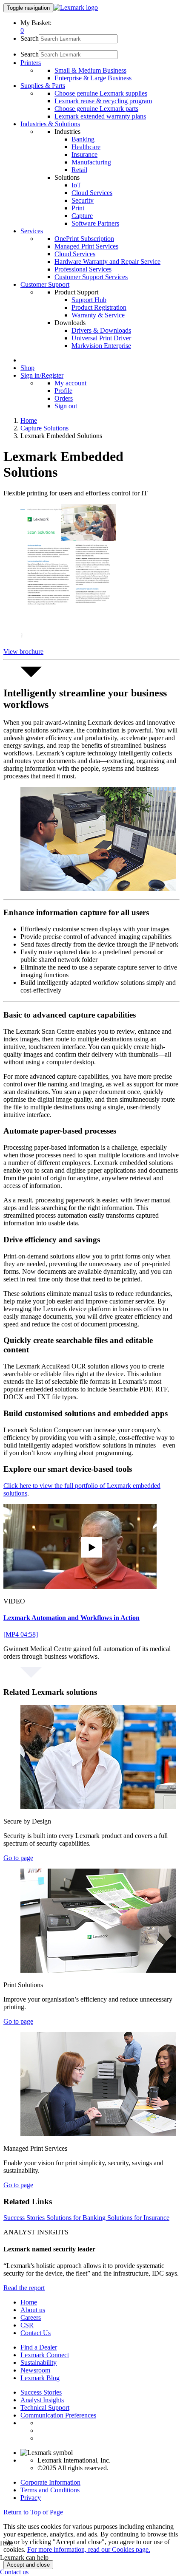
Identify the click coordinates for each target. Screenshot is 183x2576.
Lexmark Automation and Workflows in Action (71, 1618)
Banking (83, 139)
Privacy (31, 2498)
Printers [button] (31, 63)
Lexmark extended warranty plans (100, 116)
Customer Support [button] (45, 284)
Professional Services (83, 269)
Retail (79, 170)
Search (30, 38)
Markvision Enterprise (101, 346)
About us (33, 2310)
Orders (64, 398)
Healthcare (86, 147)
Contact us (14, 2572)
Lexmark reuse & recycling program (103, 101)
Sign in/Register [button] (42, 375)
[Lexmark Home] (76, 7)
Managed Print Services (86, 246)
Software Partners (95, 223)
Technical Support (45, 2408)
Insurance (84, 154)
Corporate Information (50, 2482)
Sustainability (39, 2363)
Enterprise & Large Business (93, 78)
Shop (27, 368)
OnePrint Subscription (84, 239)
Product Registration (99, 307)
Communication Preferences (58, 2415)
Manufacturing (91, 162)
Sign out (66, 406)
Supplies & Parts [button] (43, 86)
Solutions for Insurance (138, 2218)
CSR (27, 2325)
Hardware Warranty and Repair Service (107, 262)
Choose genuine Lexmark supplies (101, 93)
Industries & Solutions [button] (50, 124)
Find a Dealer (39, 2347)
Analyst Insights (42, 2400)
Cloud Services (92, 193)
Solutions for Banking (77, 2218)
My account (70, 383)
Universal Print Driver (101, 338)
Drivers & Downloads (101, 330)
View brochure (23, 652)
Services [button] (32, 231)
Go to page (18, 1858)
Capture (82, 216)
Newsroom (35, 2370)
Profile (63, 391)
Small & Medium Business (90, 70)
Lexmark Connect (45, 2355)
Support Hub (89, 300)
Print (78, 208)
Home (29, 420)
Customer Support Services (91, 277)
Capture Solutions (44, 428)
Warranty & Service (98, 315)
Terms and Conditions (50, 2490)
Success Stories (25, 2218)
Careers (31, 2317)
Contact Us (36, 2333)
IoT (76, 185)
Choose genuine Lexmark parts (96, 109)
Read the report (24, 2288)
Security (83, 200)
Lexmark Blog (40, 2378)
